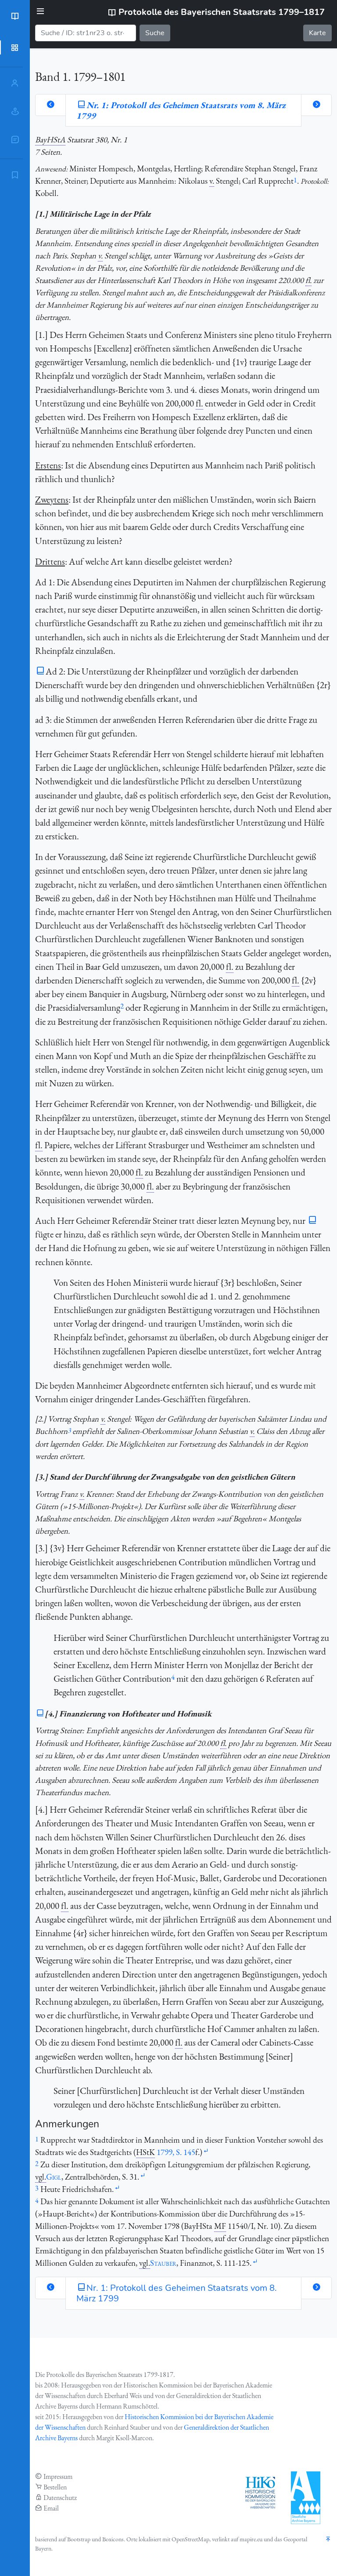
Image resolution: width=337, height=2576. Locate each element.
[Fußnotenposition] (206, 2151)
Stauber (163, 2263)
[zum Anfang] (328, 2540)
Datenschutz (60, 2498)
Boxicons (113, 2539)
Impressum (58, 2476)
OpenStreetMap (190, 2539)
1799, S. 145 (176, 2152)
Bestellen (55, 2487)
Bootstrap (79, 2539)
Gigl (54, 2177)
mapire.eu (251, 2539)
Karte (317, 33)
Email (51, 2508)
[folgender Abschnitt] (316, 105)
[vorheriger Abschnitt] (50, 105)
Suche (155, 33)
